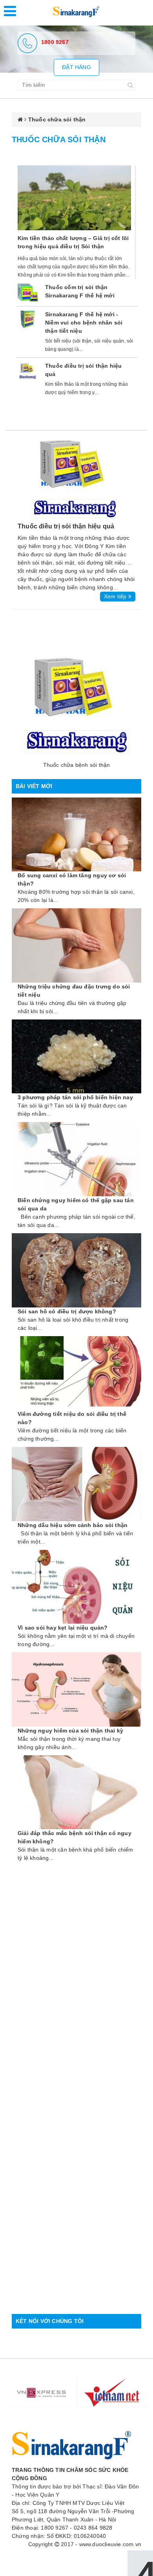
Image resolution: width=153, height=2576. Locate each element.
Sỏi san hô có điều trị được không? (67, 1311)
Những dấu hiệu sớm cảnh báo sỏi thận (73, 1525)
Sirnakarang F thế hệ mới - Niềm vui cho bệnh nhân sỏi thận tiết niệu (84, 323)
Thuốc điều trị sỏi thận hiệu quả (84, 370)
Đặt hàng (76, 67)
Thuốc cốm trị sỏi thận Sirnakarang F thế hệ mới (80, 291)
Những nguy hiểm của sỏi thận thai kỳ (70, 1731)
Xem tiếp (116, 596)
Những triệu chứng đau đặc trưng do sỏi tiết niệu (74, 991)
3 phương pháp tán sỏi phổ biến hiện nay (75, 1097)
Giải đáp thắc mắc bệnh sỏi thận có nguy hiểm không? (75, 1837)
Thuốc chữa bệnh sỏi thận (77, 765)
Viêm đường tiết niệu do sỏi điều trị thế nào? (72, 1418)
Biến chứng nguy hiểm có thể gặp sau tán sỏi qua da (76, 1204)
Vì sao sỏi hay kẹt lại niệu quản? (63, 1628)
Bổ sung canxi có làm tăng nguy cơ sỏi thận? (72, 879)
